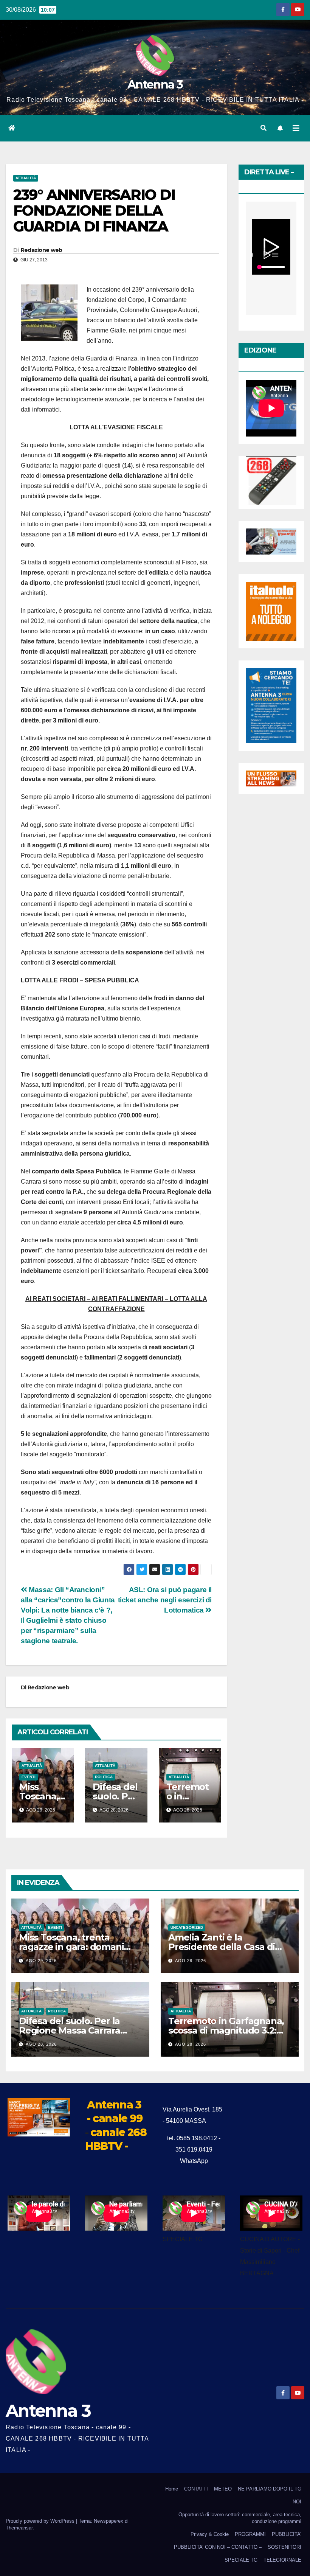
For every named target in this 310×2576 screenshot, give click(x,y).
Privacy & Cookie (210, 2534)
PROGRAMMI (250, 2534)
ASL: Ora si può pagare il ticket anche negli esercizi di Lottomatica (165, 1600)
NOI (297, 2502)
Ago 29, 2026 (41, 1961)
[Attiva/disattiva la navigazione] (296, 128)
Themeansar (19, 2528)
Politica (104, 1777)
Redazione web (42, 250)
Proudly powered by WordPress (41, 2521)
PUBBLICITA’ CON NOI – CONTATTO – (218, 2547)
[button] (263, 128)
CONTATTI (196, 2489)
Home (172, 2489)
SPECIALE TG (241, 2560)
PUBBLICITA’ (287, 2534)
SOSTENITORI (284, 2547)
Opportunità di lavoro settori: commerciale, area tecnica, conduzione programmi (240, 2518)
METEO (223, 2489)
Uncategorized (187, 1927)
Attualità (26, 178)
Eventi (29, 1777)
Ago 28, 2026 (191, 1961)
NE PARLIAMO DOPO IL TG (270, 2489)
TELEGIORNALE (282, 2560)
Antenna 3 (155, 85)
